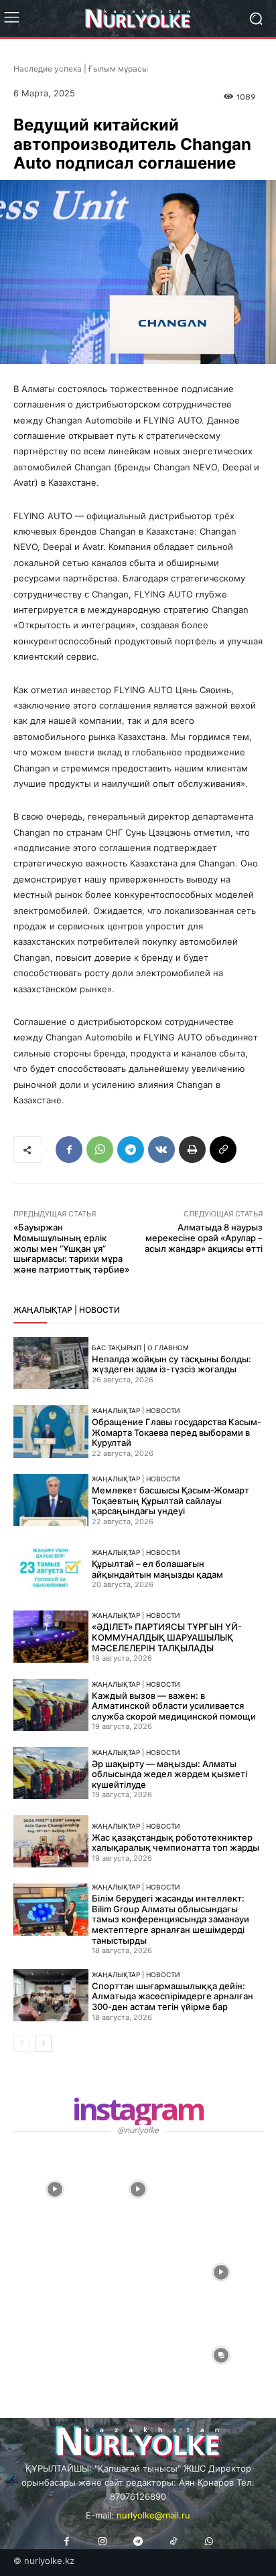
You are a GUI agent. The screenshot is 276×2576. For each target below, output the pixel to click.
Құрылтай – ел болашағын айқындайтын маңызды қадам (157, 1569)
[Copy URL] (223, 1149)
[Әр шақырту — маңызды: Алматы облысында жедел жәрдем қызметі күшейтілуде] (51, 1773)
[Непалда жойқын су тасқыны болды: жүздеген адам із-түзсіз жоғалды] (51, 1363)
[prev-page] (22, 2043)
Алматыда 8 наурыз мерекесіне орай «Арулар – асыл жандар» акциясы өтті (204, 1237)
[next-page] (43, 2043)
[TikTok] (174, 2542)
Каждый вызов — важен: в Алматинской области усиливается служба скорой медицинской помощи (174, 1706)
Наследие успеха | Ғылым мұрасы (81, 69)
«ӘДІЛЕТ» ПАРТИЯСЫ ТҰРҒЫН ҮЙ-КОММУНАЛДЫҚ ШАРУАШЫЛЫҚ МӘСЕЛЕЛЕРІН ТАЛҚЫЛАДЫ (167, 1637)
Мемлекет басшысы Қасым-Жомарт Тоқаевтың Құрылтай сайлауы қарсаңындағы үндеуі (170, 1500)
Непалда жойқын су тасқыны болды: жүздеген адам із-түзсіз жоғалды (171, 1364)
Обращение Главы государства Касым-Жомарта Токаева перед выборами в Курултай (177, 1432)
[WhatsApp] (100, 1149)
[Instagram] (102, 2542)
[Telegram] (131, 1149)
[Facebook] (69, 1149)
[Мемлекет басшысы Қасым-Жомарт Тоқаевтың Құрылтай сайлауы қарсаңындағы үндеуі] (51, 1500)
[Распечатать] (192, 1149)
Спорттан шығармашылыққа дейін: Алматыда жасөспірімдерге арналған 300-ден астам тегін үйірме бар (172, 1996)
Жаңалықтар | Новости (136, 1410)
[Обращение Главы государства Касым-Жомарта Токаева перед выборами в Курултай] (51, 1431)
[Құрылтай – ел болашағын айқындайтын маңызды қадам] (51, 1568)
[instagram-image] (55, 2189)
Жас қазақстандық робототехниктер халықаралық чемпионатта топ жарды (176, 1843)
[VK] (161, 1149)
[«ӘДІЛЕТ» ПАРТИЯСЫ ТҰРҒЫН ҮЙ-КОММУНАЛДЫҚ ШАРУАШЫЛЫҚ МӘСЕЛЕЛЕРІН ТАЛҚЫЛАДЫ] (51, 1637)
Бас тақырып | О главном (140, 1348)
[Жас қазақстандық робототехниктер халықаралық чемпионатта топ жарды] (51, 1841)
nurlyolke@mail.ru (153, 2515)
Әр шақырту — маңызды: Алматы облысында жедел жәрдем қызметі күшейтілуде (169, 1774)
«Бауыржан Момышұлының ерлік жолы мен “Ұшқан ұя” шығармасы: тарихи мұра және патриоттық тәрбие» (71, 1248)
